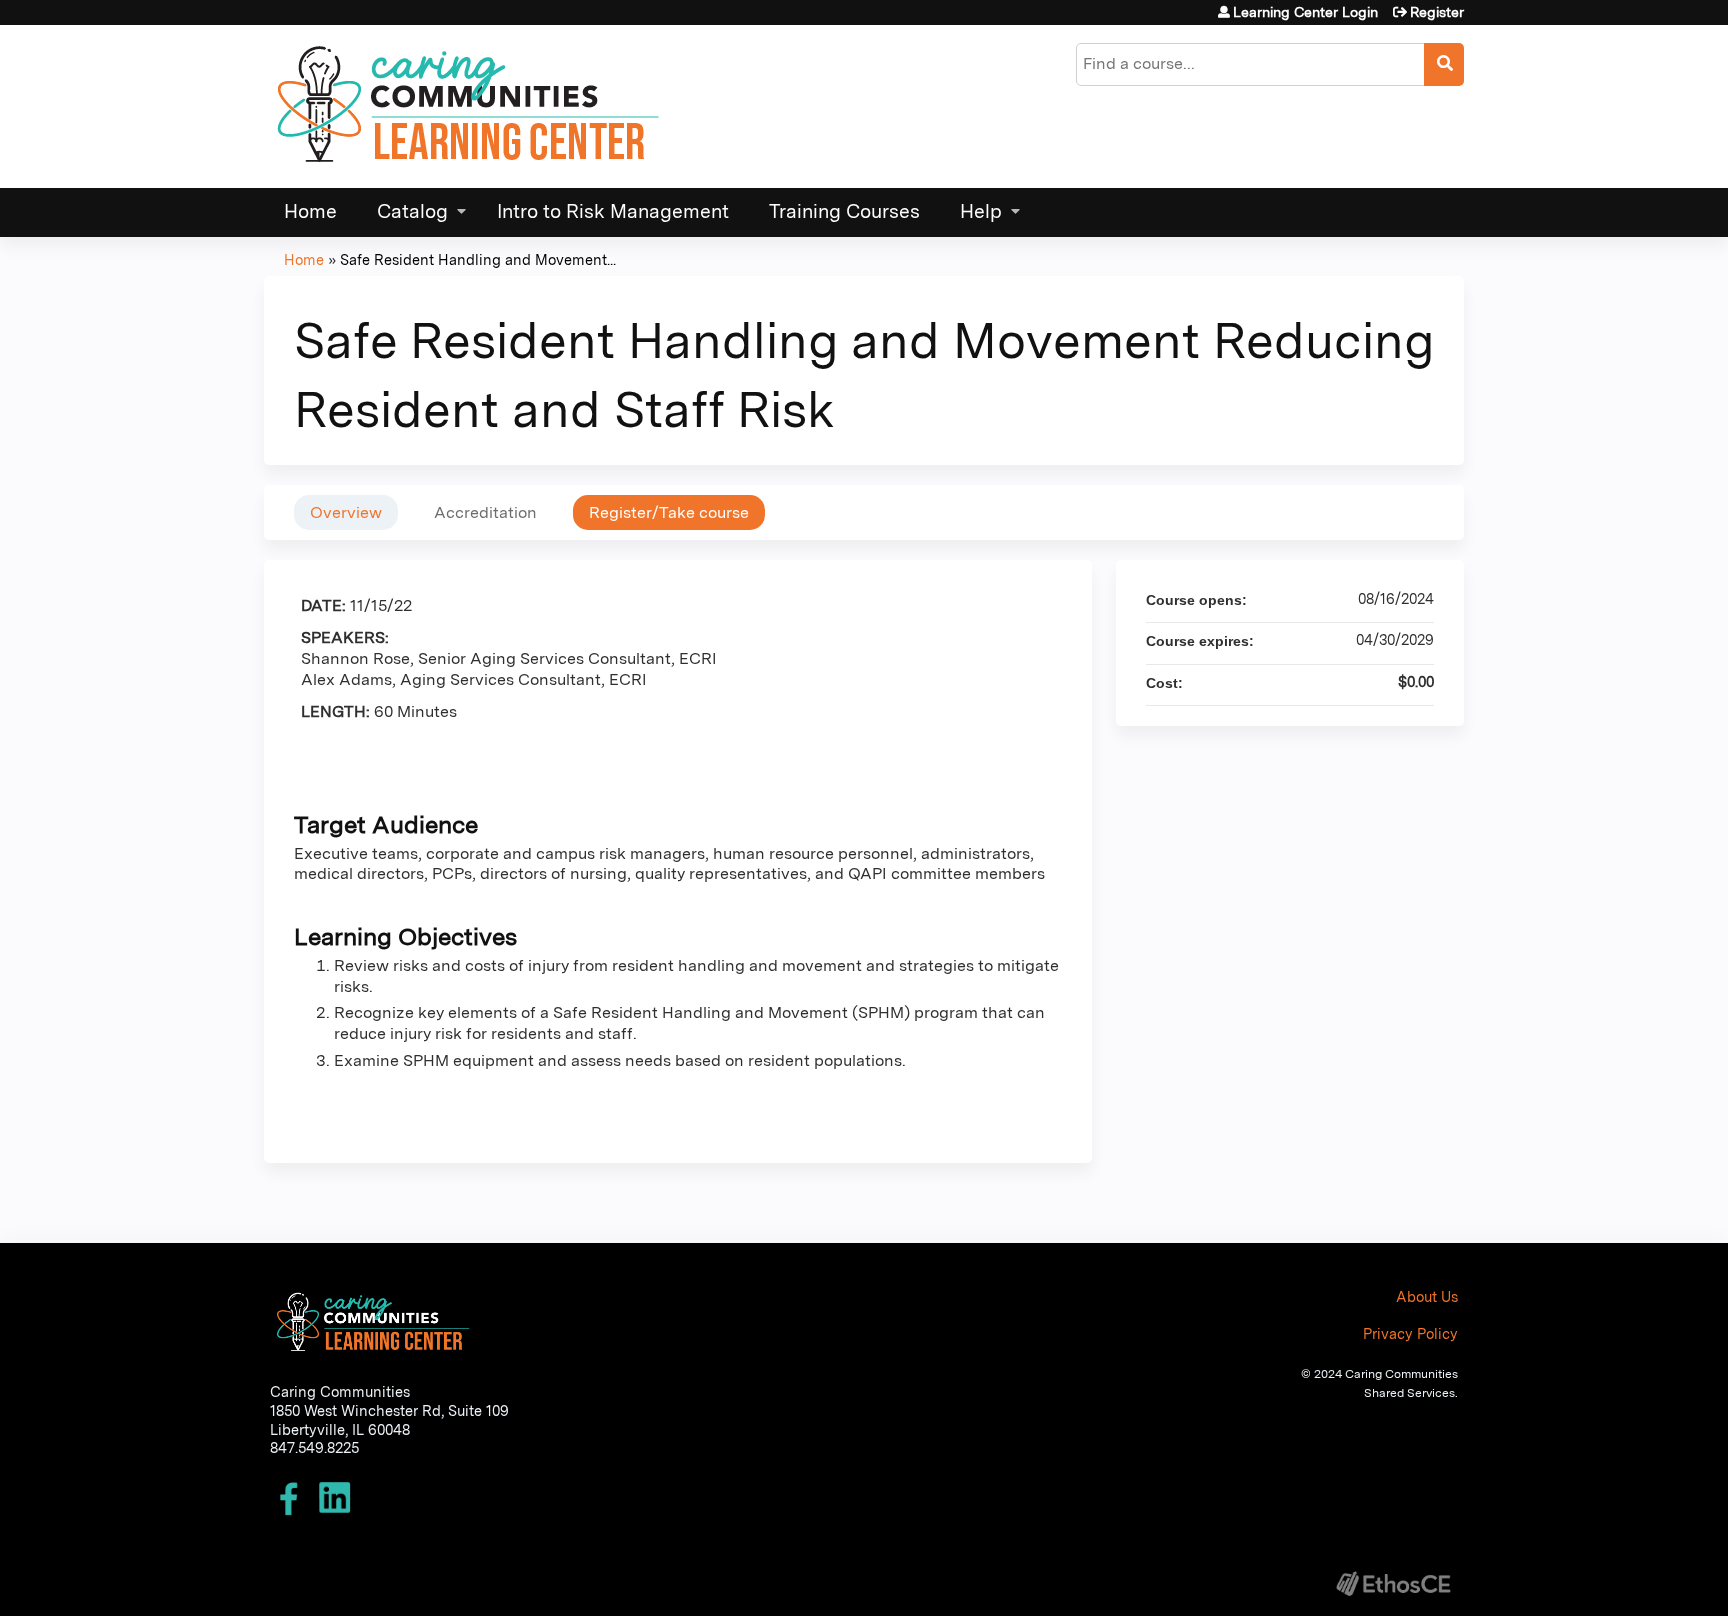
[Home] (469, 106)
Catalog (412, 211)
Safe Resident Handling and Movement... (478, 259)
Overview (346, 512)
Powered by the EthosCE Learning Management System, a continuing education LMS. (1393, 1583)
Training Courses (844, 211)
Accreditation (485, 512)
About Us (1427, 1296)
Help (981, 211)
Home (310, 211)
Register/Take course (669, 512)
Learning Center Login (1305, 12)
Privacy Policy (1410, 1333)
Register (1437, 12)
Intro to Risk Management (613, 211)
